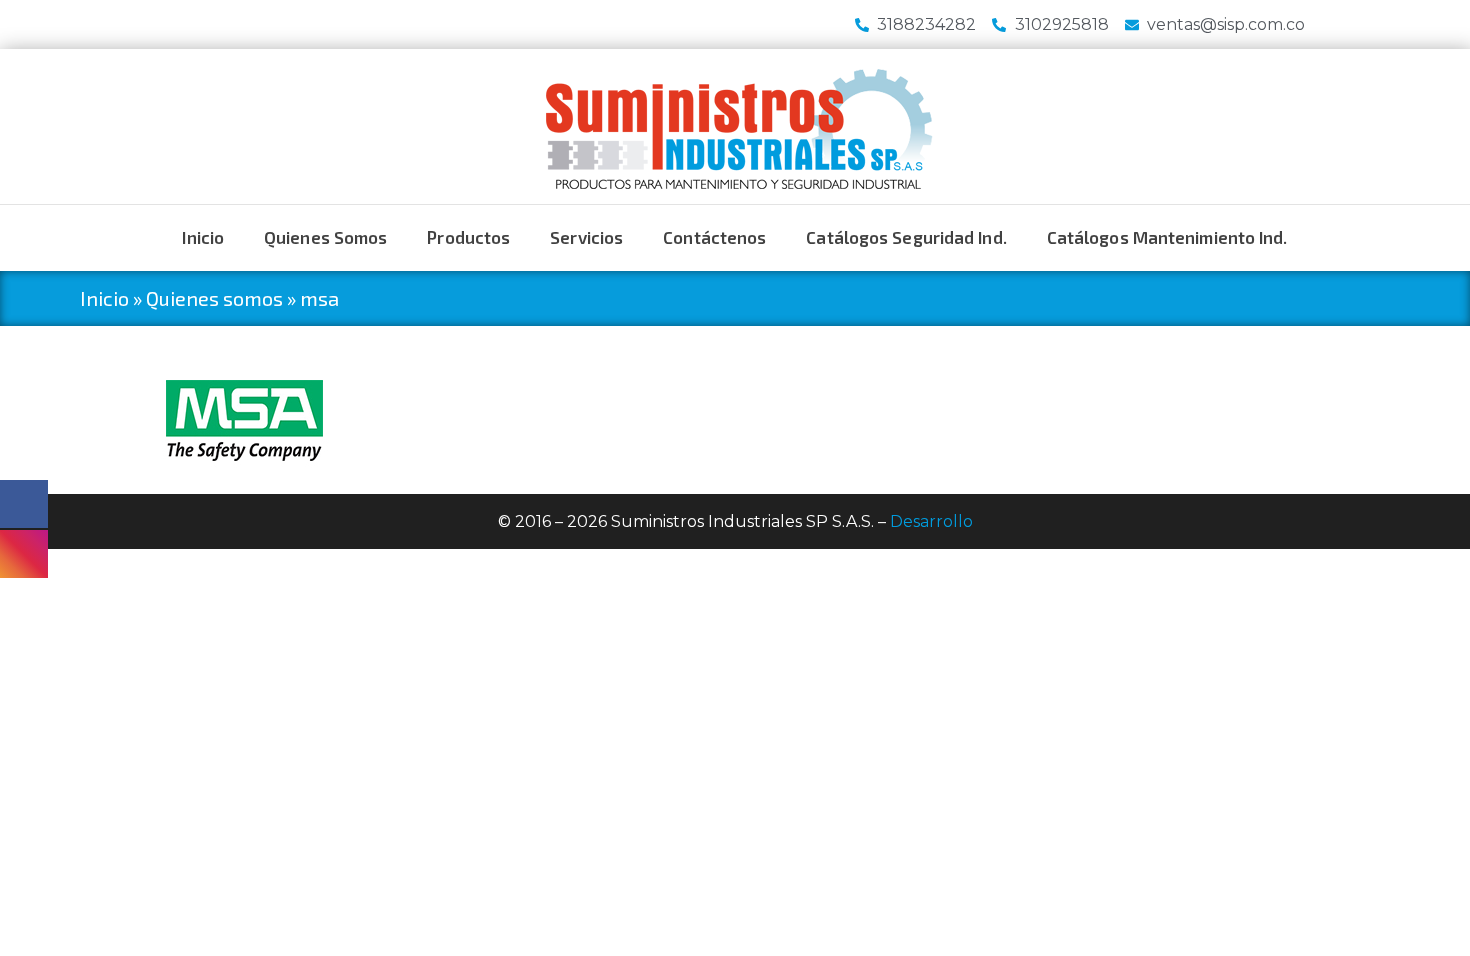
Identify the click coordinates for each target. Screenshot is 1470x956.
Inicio (203, 237)
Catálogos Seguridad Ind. (906, 237)
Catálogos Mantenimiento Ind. (1167, 237)
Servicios (586, 237)
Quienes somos (325, 237)
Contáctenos (714, 237)
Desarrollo (931, 521)
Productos (468, 237)
